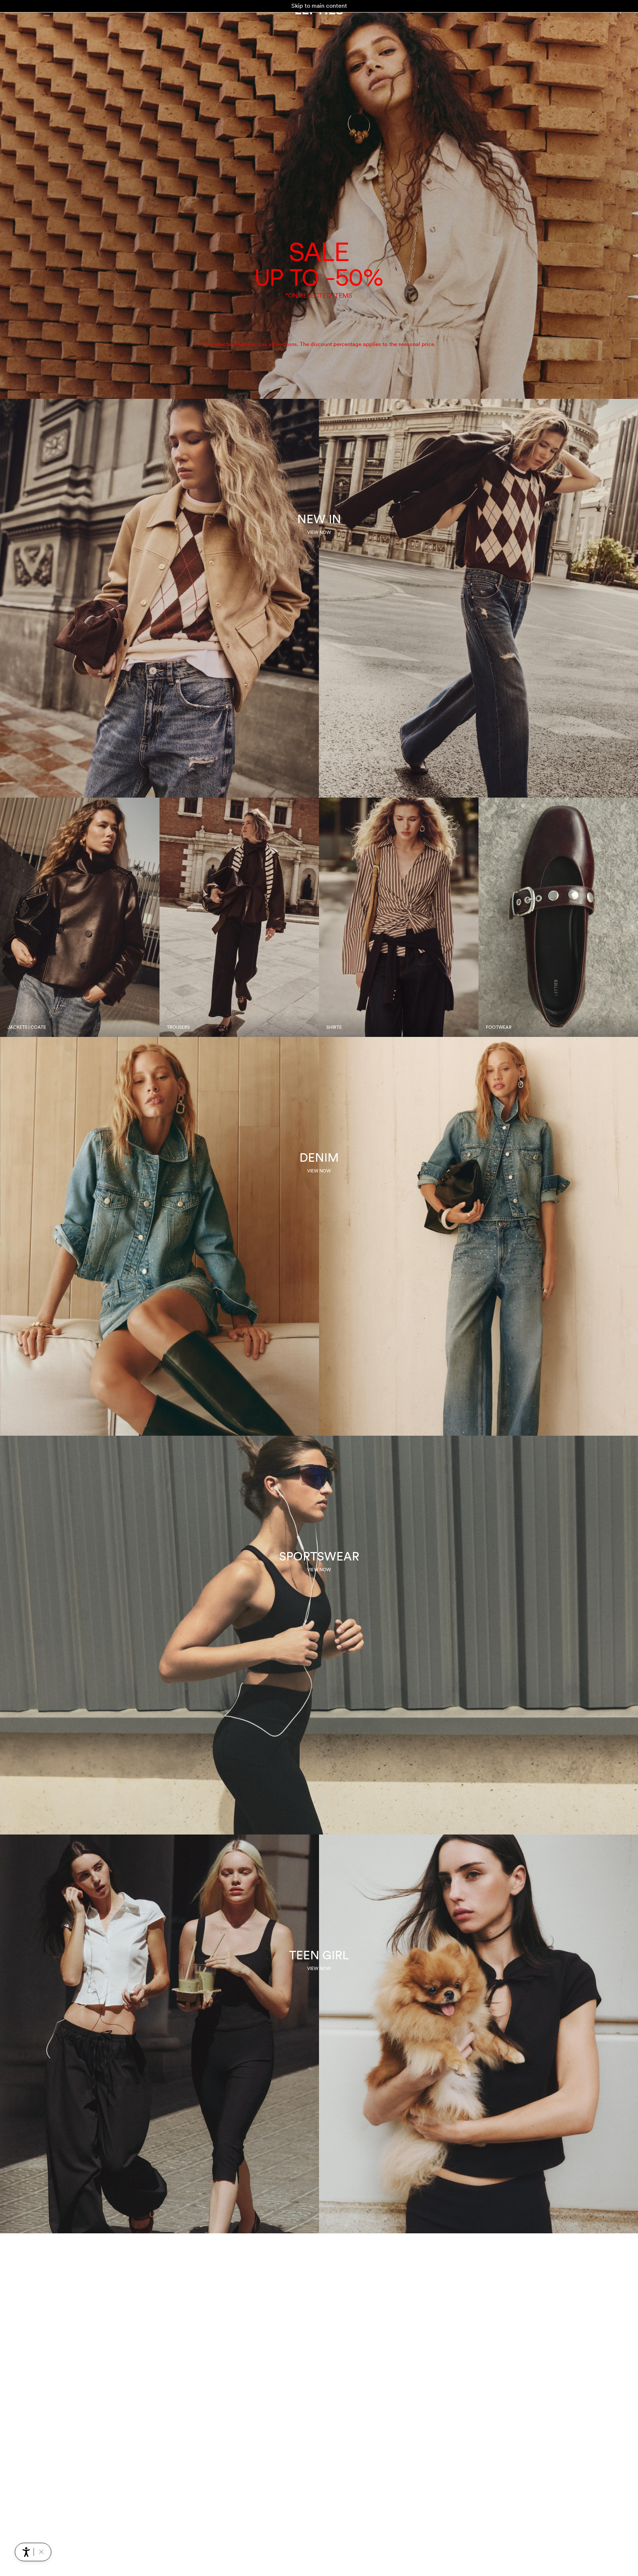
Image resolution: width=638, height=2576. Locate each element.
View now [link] (319, 532)
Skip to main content (319, 6)
